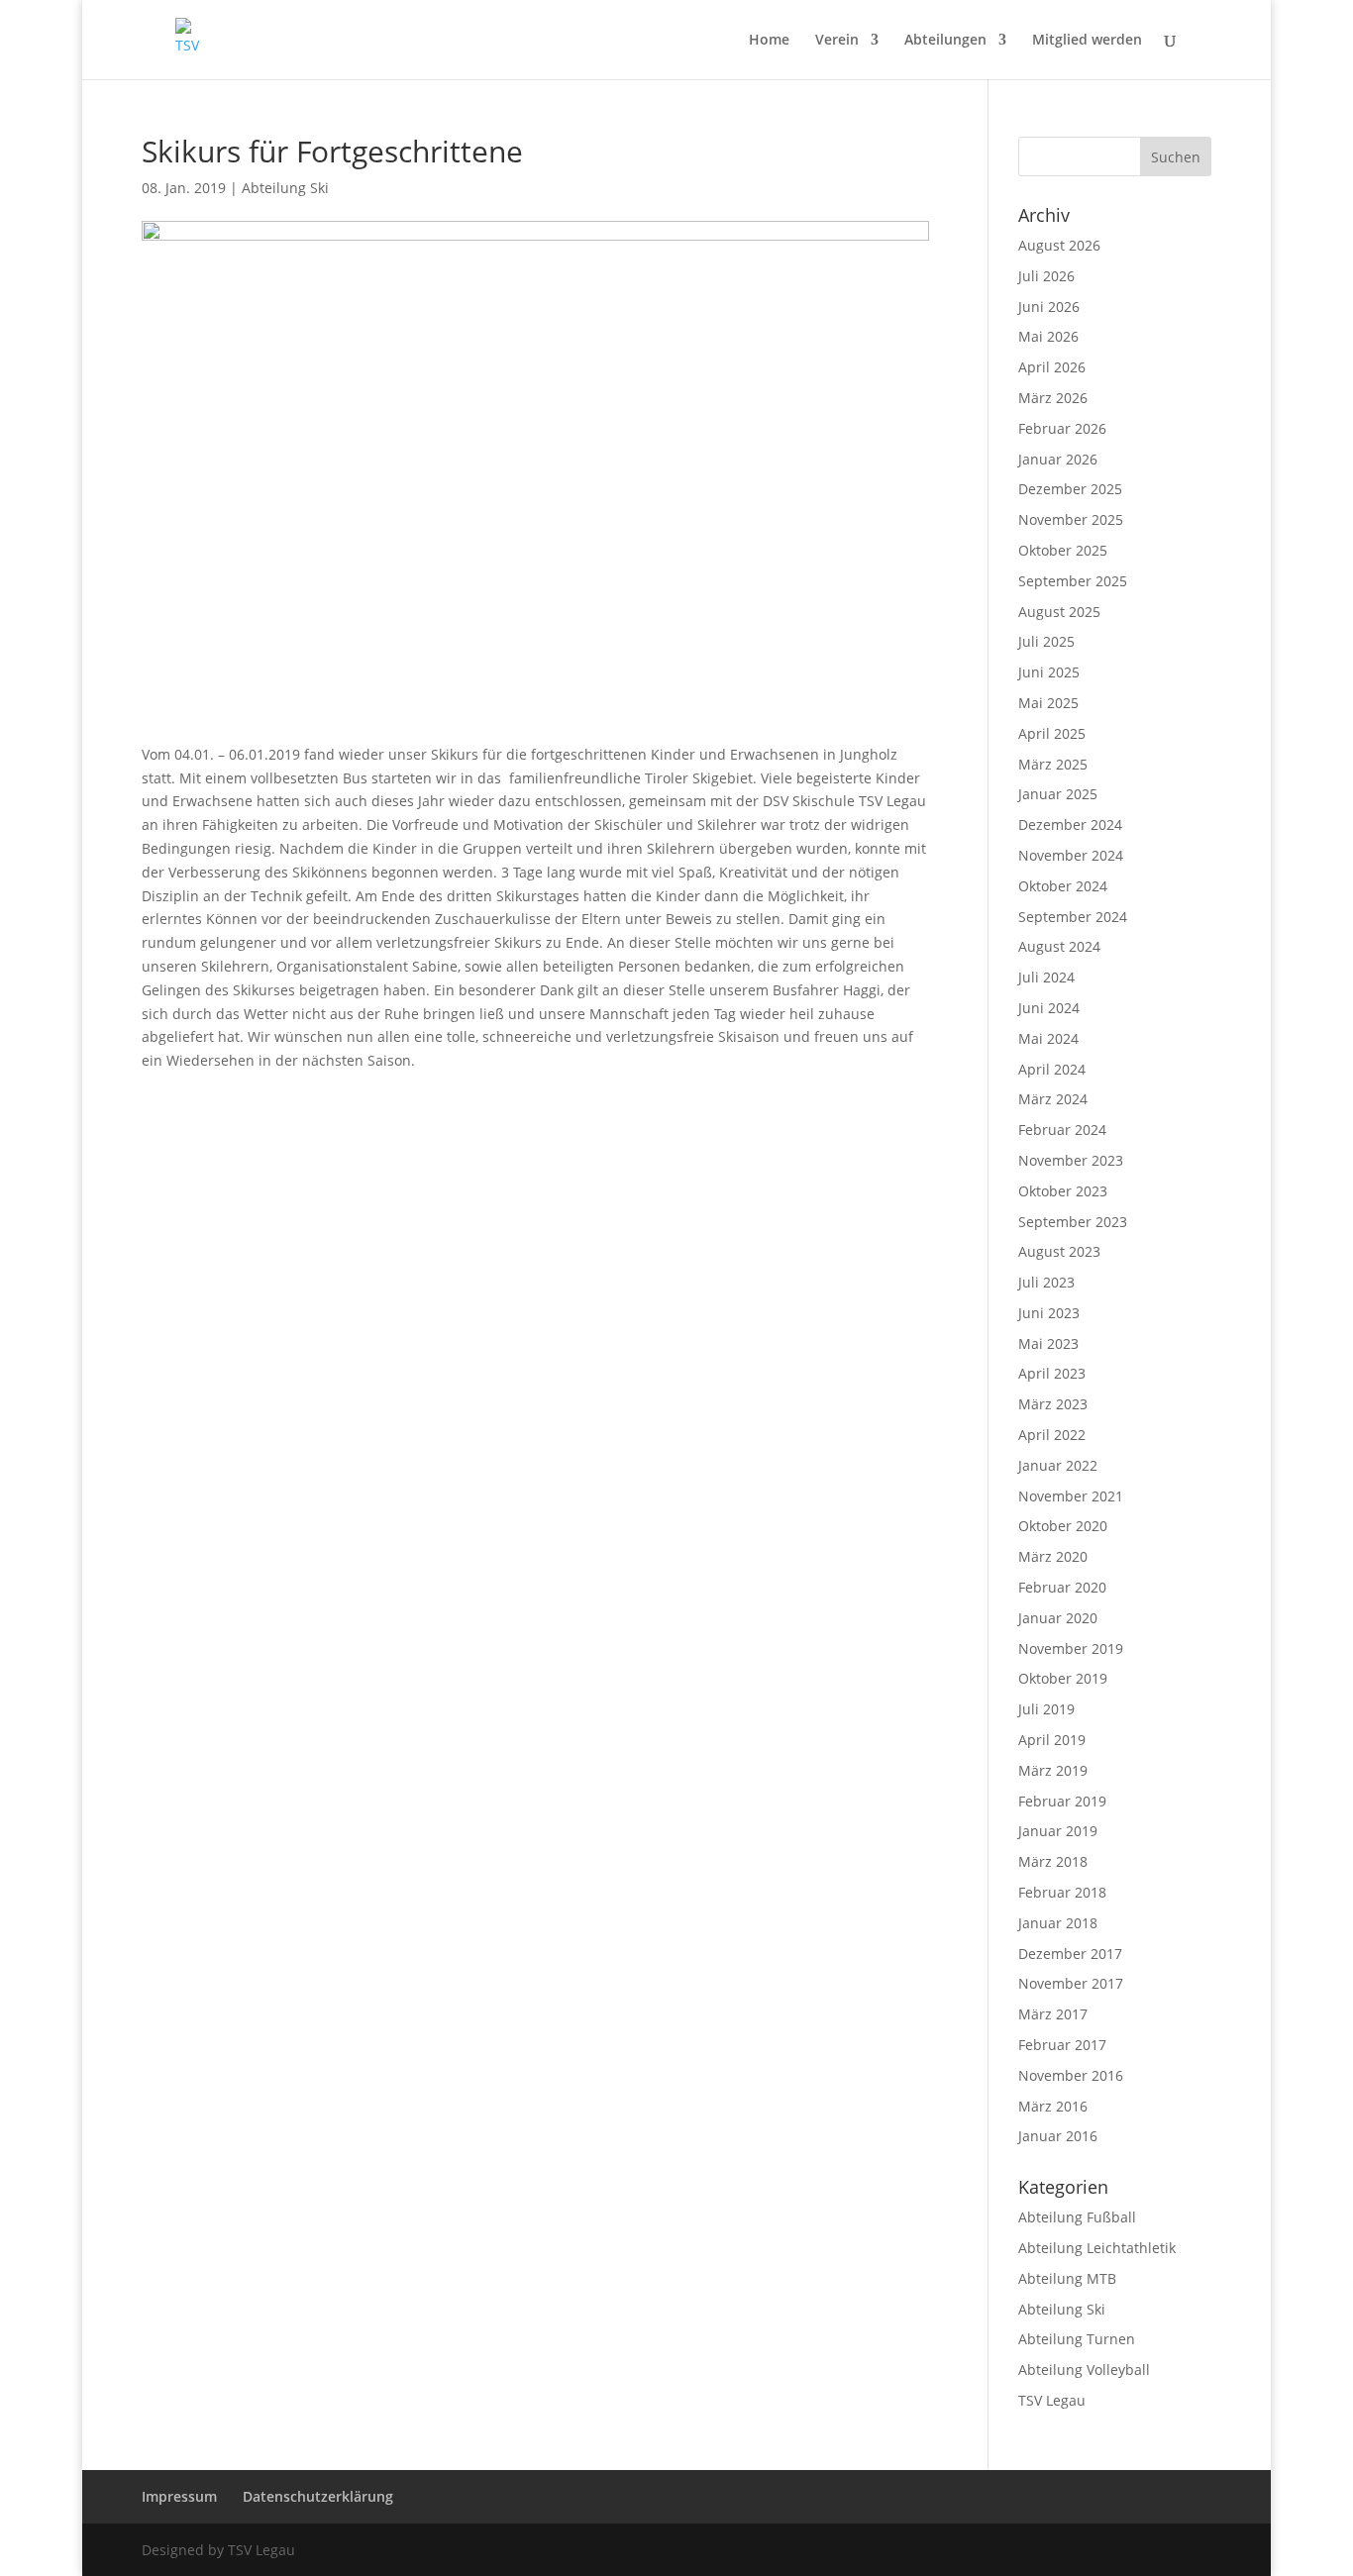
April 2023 (1052, 1373)
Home (769, 41)
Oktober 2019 (1063, 1678)
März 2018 (1053, 1861)
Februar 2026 (1062, 428)
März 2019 (1053, 1770)
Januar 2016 (1058, 2136)
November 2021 (1071, 1496)
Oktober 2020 (1063, 1526)
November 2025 (1071, 519)
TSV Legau (1052, 2400)
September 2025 (1073, 581)
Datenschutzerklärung (318, 2496)
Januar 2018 (1058, 1923)
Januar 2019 (1058, 1831)
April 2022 (1052, 1435)
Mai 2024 (1048, 1038)
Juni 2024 (1049, 1008)
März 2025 (1053, 764)
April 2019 (1052, 1740)
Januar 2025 (1058, 794)
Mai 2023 (1048, 1343)
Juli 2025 (1046, 641)
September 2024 (1073, 917)
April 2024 (1052, 1069)
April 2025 (1052, 733)
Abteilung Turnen (1077, 2339)
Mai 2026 (1048, 336)
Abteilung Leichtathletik (1097, 2248)
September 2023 (1073, 1222)
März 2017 (1053, 2014)
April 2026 (1052, 367)
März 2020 (1053, 1556)
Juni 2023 (1049, 1313)
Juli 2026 (1046, 276)
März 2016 (1053, 2106)
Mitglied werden (1087, 41)
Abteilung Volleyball (1084, 2370)
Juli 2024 (1046, 977)
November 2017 (1071, 1983)
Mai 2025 (1048, 703)
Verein (837, 41)
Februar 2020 (1062, 1587)
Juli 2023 (1046, 1282)
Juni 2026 (1049, 307)
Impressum (179, 2496)
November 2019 (1071, 1649)
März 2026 (1053, 398)
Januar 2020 (1058, 1618)
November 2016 (1071, 2075)
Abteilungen (945, 41)
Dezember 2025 (1070, 489)
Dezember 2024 (1070, 824)
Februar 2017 (1062, 2045)
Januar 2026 (1058, 459)
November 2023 (1071, 1160)
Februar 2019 (1062, 1801)
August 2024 (1059, 946)
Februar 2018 (1062, 1892)
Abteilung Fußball (1077, 2217)
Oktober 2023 (1063, 1191)
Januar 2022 (1058, 1465)
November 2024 (1071, 855)
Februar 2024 (1062, 1130)
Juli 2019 (1046, 1709)
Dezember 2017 (1070, 1954)
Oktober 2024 (1063, 886)
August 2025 (1059, 612)
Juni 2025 (1049, 672)
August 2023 (1059, 1251)
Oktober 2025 (1063, 550)
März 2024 (1053, 1099)
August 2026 (1059, 245)
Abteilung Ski (285, 188)
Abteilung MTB (1067, 2278)
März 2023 (1053, 1404)
